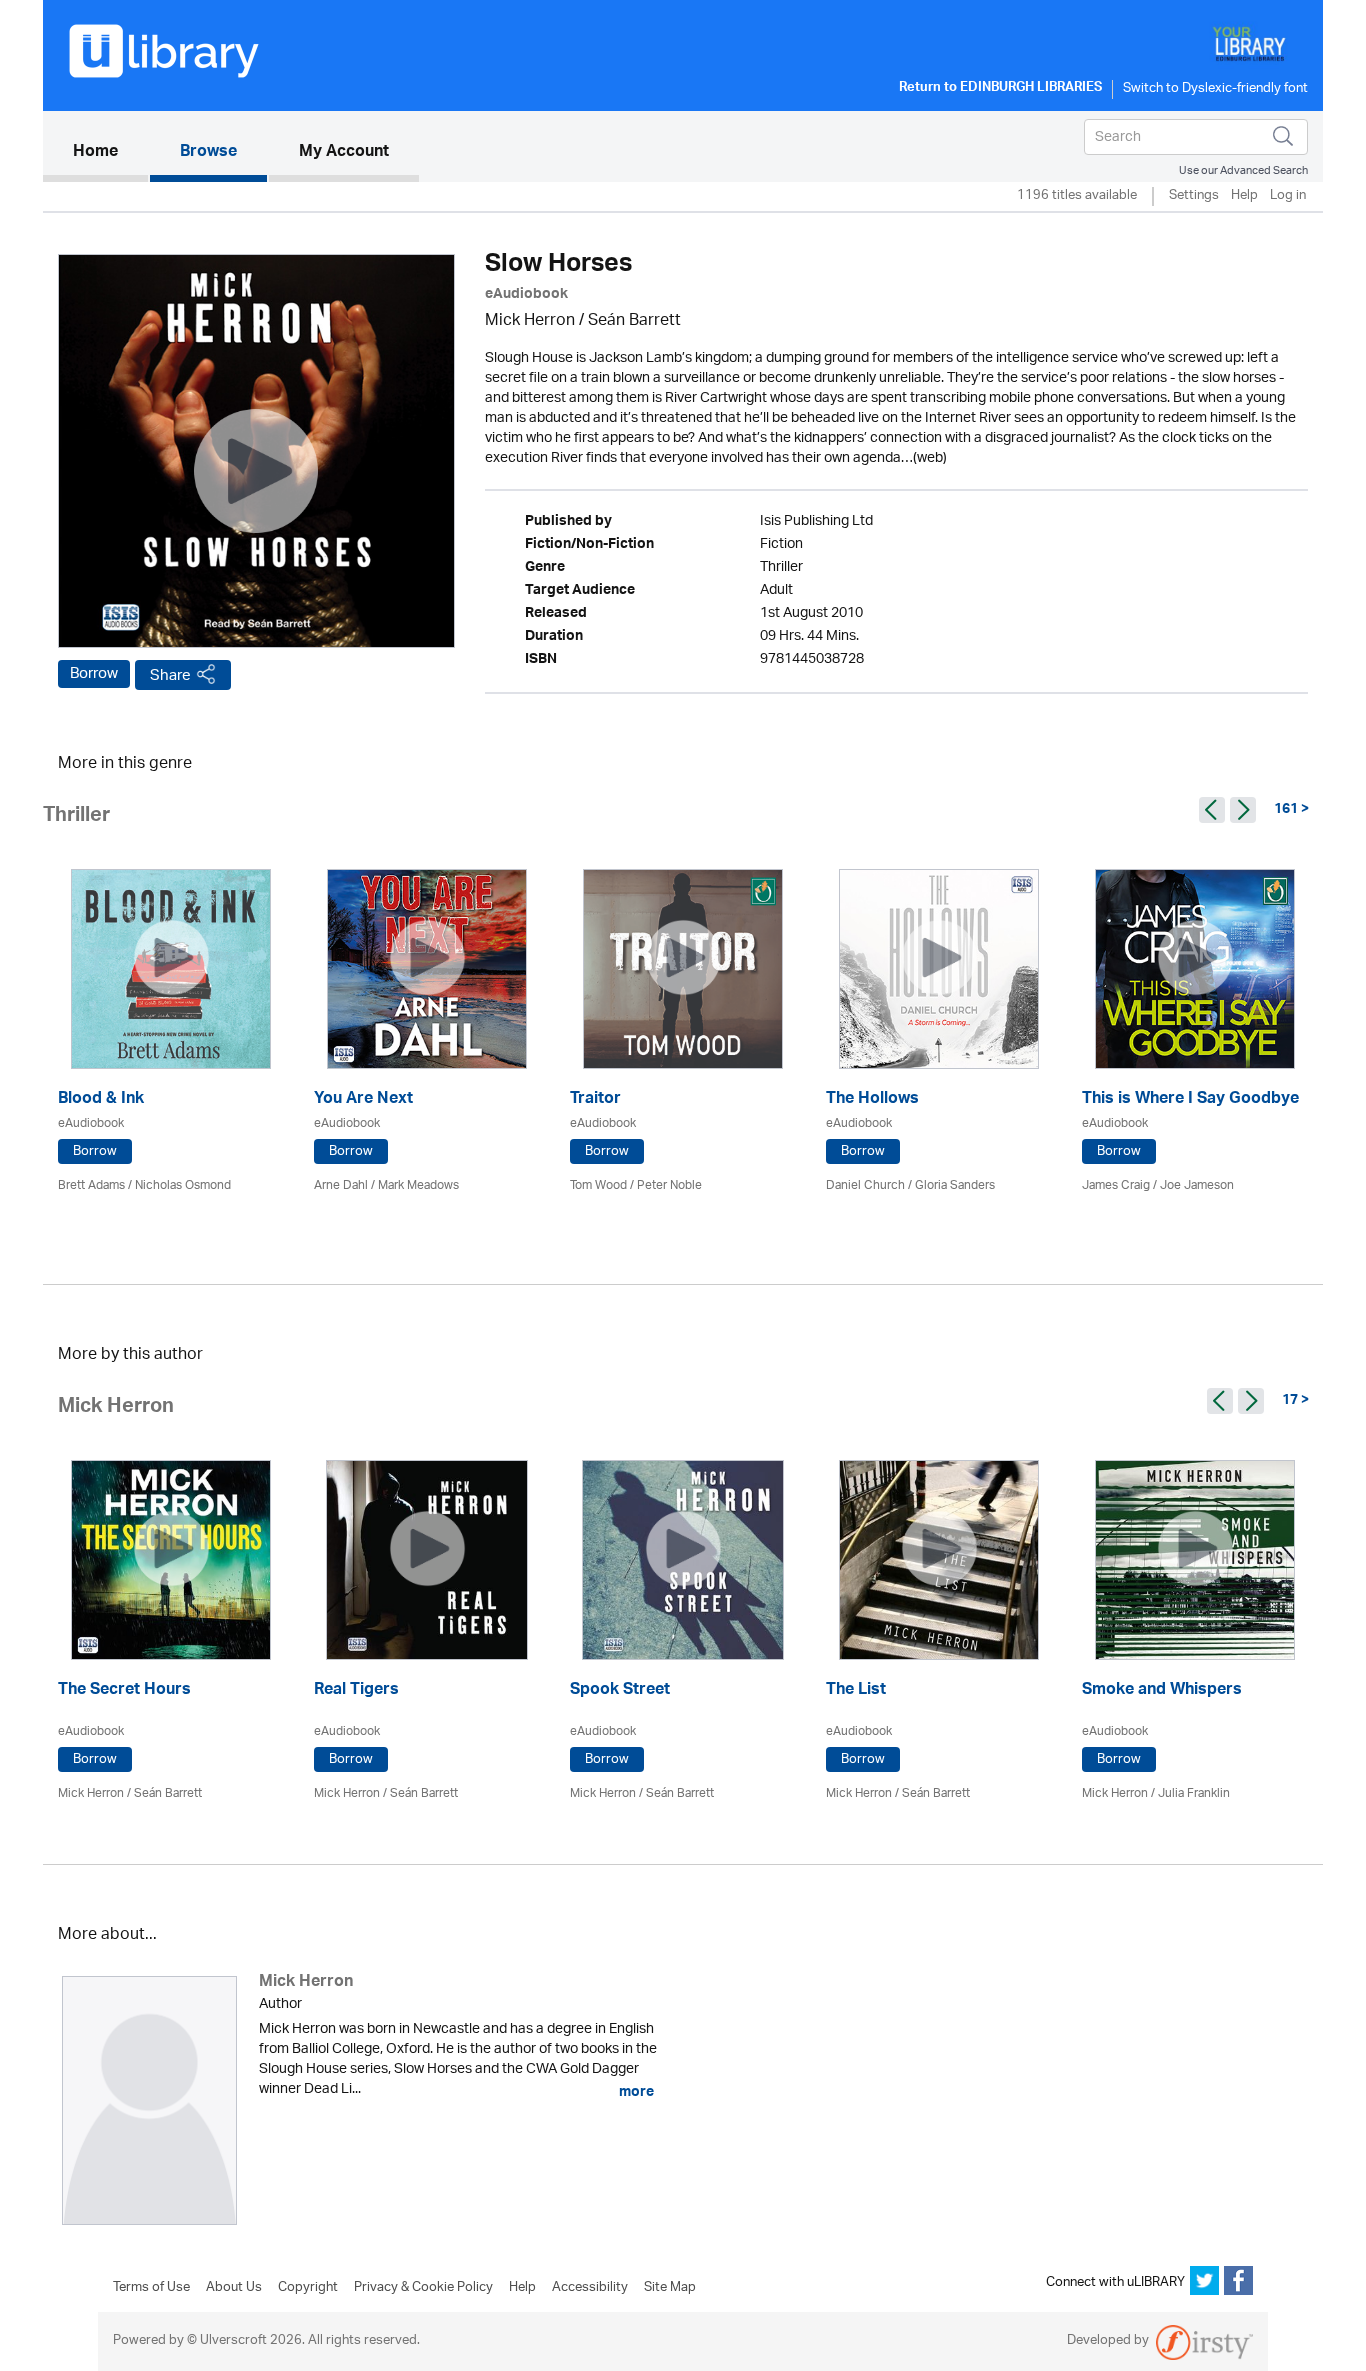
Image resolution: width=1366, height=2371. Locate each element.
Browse (208, 153)
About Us (234, 2288)
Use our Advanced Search (1243, 170)
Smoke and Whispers (1162, 1691)
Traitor (595, 1100)
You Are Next (363, 1100)
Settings (1194, 196)
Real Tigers (356, 1691)
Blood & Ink (101, 1100)
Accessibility (590, 2288)
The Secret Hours (124, 1691)
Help (1244, 196)
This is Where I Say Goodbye (1190, 1100)
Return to (1000, 89)
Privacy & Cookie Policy (423, 2288)
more (635, 2092)
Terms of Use (151, 2288)
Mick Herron (530, 321)
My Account (344, 153)
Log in (1288, 196)
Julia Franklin (1194, 1793)
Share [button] (170, 675)
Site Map (670, 2288)
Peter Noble (669, 1185)
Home (110, 152)
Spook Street (620, 1691)
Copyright (308, 2288)
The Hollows (872, 1100)
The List (856, 1691)
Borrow (94, 674)
